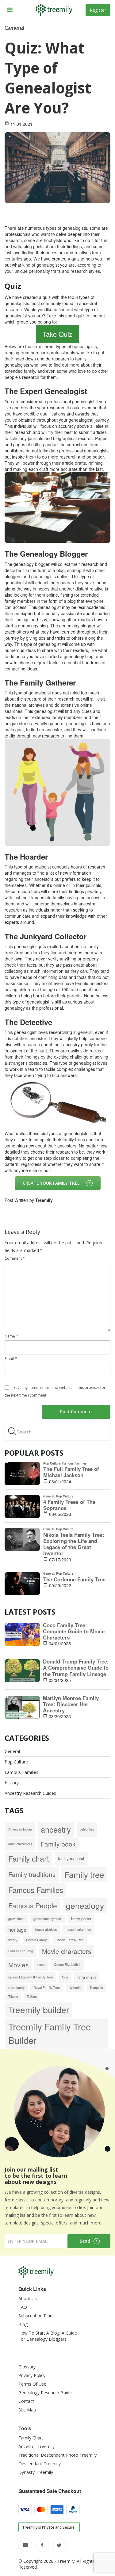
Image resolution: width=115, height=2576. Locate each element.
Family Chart (31, 2438)
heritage (17, 1930)
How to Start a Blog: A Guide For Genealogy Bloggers (48, 2336)
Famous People (33, 1905)
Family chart (29, 1858)
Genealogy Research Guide (45, 2393)
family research (72, 1858)
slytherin (75, 1988)
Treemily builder (39, 2009)
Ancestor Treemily (36, 2446)
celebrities (87, 1829)
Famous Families (21, 1772)
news (41, 1964)
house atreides (46, 1929)
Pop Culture (16, 1762)
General (12, 1751)
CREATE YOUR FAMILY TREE (51, 1183)
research (87, 1977)
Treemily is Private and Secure (48, 2527)
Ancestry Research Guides (30, 1793)
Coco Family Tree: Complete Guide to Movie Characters (74, 1631)
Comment (15, 1258)
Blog (23, 2324)
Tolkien (32, 1996)
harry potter (81, 1919)
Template (96, 1988)
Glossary (27, 2367)
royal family (16, 1988)
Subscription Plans (36, 2316)
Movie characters (67, 1951)
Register (98, 10)
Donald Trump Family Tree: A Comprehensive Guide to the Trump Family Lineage (76, 1668)
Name (11, 1336)
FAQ (23, 2307)
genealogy (85, 1905)
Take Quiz (57, 334)
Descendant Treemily (40, 2464)
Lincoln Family (36, 1940)
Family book (58, 1844)
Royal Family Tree (47, 1988)
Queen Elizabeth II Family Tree (31, 1977)
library (13, 1940)
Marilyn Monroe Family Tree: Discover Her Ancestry (71, 1704)
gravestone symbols (48, 1919)
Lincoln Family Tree (70, 1940)
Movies (18, 1965)
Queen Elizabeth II (67, 1964)
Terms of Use (32, 2384)
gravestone (16, 1919)
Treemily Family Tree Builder (50, 2033)
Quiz (65, 1977)
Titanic (13, 1996)
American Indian (20, 1829)
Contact (26, 2401)
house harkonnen (78, 1929)
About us (28, 2298)
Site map (27, 2410)
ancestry (56, 1829)
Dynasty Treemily (36, 2472)
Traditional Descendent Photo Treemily (57, 2455)
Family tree (84, 1874)
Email (11, 1359)
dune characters (20, 1844)
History (12, 1783)
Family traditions (32, 1874)
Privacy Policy (32, 2375)
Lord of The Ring (21, 1951)
